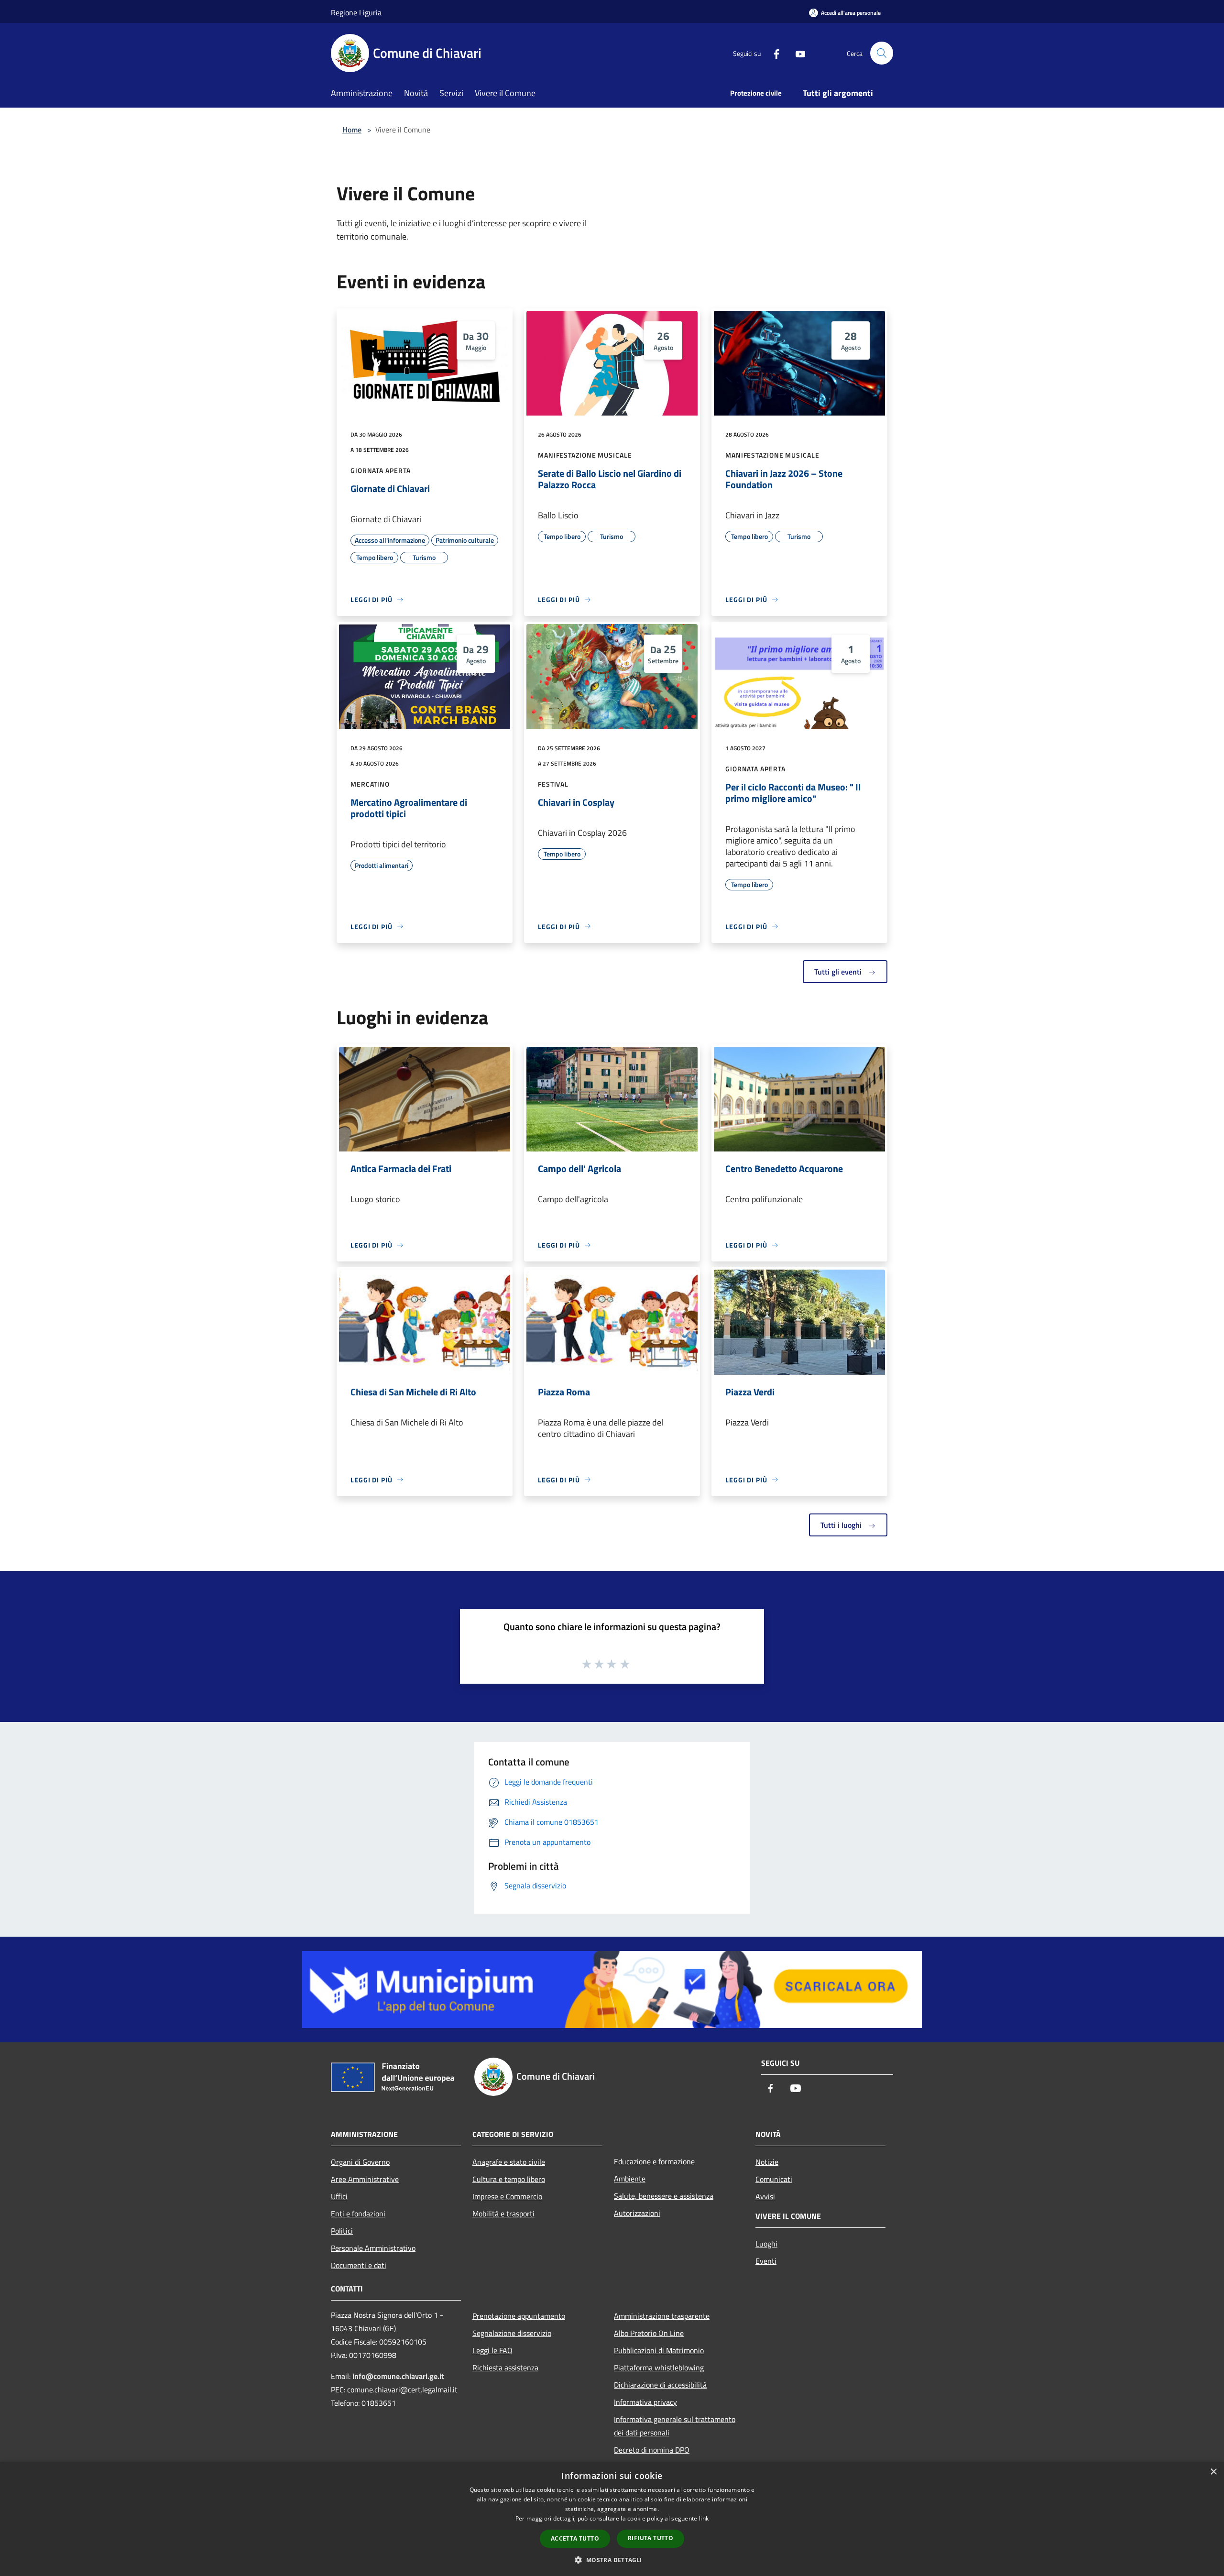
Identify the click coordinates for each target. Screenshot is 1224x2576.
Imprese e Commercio (507, 2196)
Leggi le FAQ (492, 2350)
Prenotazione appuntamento (519, 2316)
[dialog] (612, 2519)
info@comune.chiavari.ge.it (398, 2376)
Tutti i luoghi (842, 1525)
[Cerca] (882, 53)
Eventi (766, 2261)
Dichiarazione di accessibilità (660, 2385)
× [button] (1213, 2472)
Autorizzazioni (637, 2213)
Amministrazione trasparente (662, 2316)
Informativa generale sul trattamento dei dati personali (675, 2426)
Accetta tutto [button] (575, 2538)
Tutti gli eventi (839, 972)
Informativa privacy (645, 2402)
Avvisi (765, 2196)
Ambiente (630, 2179)
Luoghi (766, 2244)
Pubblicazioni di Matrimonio (659, 2350)
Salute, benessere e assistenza (664, 2196)
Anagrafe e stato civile (509, 2162)
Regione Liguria (356, 12)
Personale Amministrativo (373, 2248)
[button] (612, 2560)
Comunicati (774, 2179)
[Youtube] (797, 53)
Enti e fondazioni (358, 2214)
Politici (342, 2231)
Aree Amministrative (365, 2179)
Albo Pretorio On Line (649, 2333)
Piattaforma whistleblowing (659, 2368)
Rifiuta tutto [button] (650, 2538)
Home (352, 130)
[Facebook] (773, 53)
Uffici (339, 2196)
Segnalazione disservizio (512, 2333)
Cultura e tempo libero (509, 2179)
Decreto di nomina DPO (652, 2450)
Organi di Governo (360, 2162)
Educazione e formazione (654, 2161)
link (704, 2518)
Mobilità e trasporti (503, 2214)
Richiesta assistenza (505, 2368)
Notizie (767, 2162)
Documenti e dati (359, 2265)
